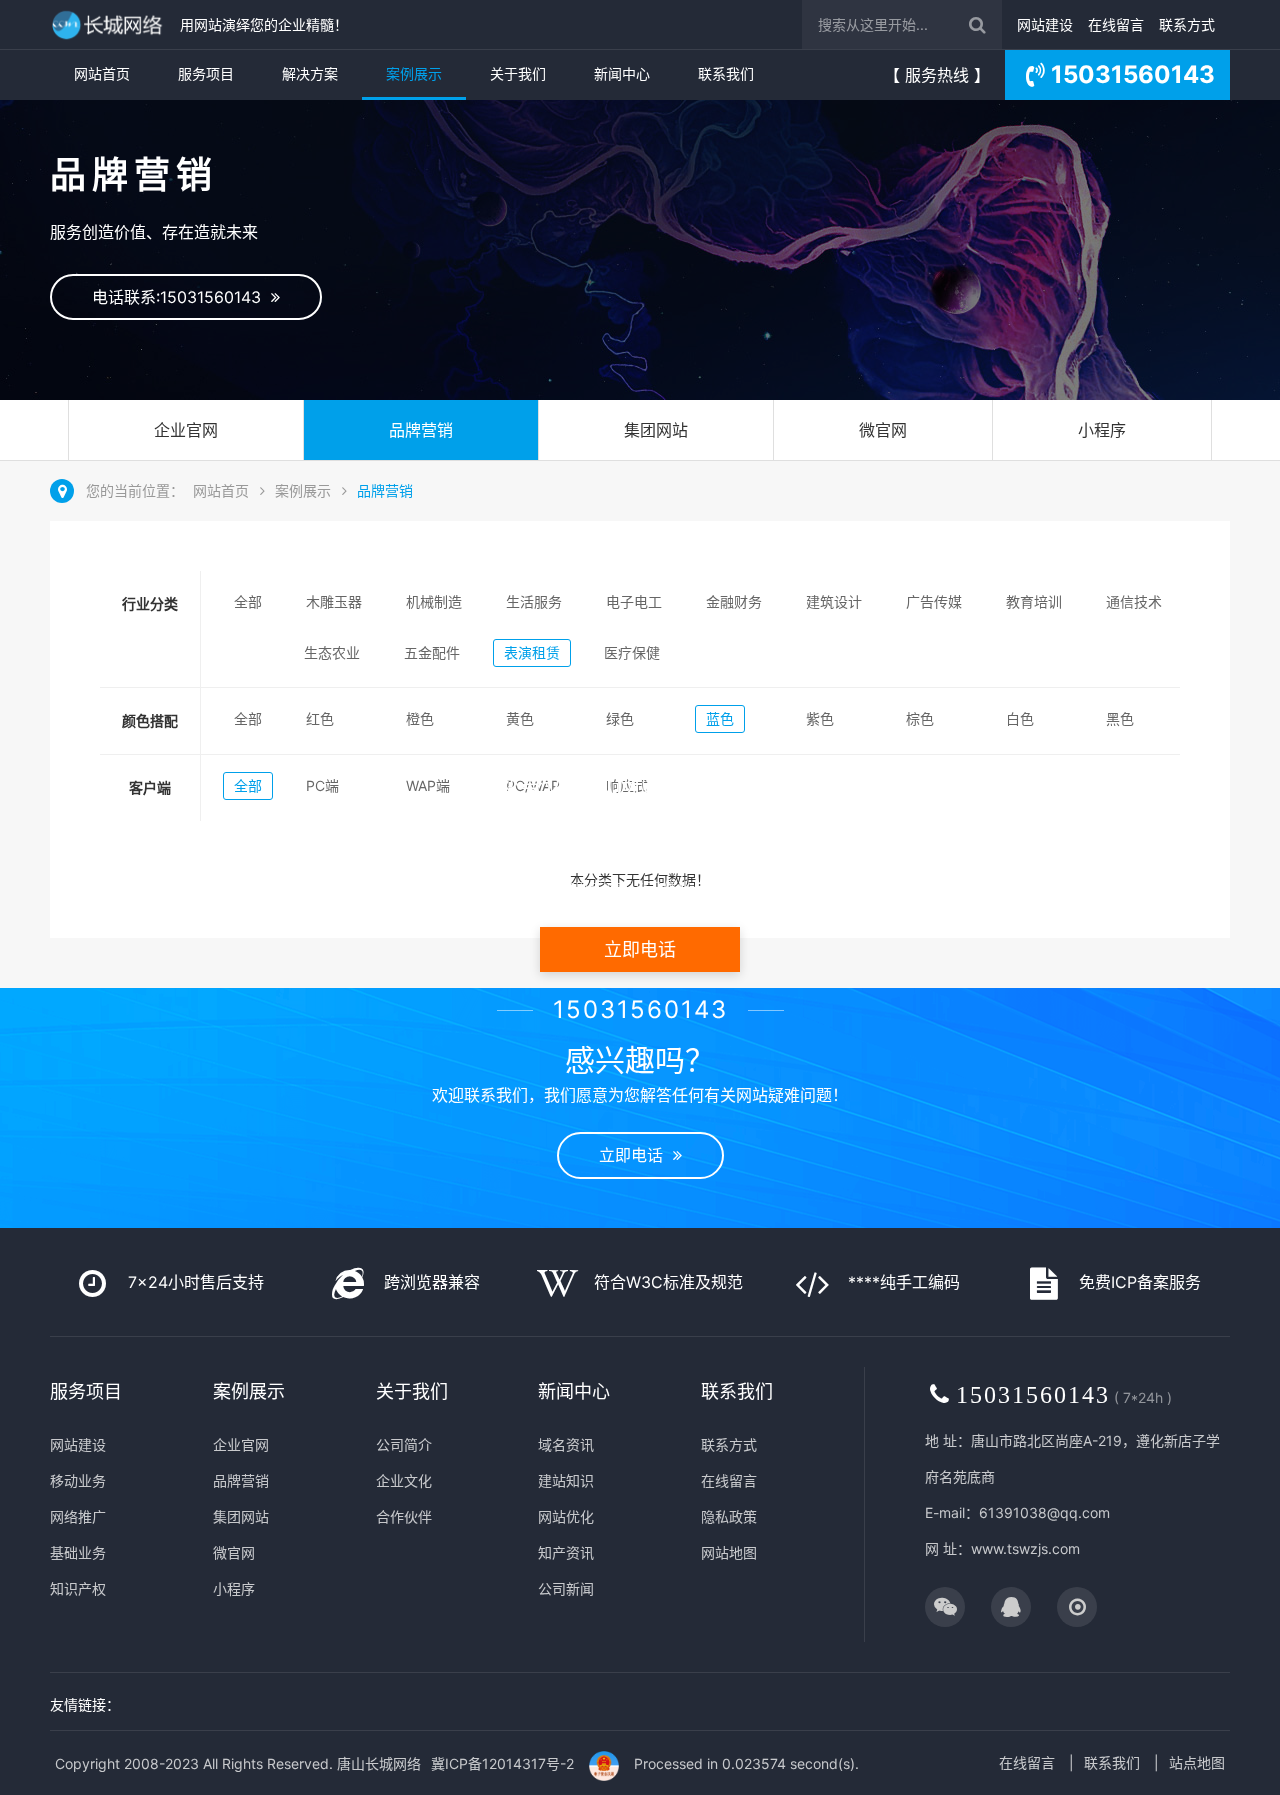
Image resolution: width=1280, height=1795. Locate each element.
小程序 (1102, 430)
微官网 (883, 430)
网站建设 (1045, 24)
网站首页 (102, 73)
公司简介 (404, 1444)
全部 (248, 601)
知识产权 (78, 1588)
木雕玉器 (334, 601)
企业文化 (404, 1480)
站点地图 (1197, 1762)
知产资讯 (566, 1552)
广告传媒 (934, 601)
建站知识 (566, 1480)
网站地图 (729, 1552)
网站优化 (566, 1516)
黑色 (1120, 718)
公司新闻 (566, 1588)
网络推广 (78, 1516)
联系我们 (726, 73)
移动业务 (78, 1480)
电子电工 (634, 601)
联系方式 (1187, 24)
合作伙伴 (404, 1516)
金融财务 (734, 601)
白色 (1020, 718)
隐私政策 (729, 1516)
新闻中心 (622, 73)
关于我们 (518, 73)
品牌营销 (421, 430)
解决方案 (310, 73)
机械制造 (434, 601)
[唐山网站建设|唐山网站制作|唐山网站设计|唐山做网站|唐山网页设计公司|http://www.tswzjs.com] (110, 24)
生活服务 (534, 601)
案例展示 (414, 73)
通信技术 (1134, 601)
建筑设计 (834, 601)
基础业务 (78, 1552)
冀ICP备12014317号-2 (502, 1763)
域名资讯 (566, 1444)
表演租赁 (532, 652)
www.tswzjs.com (1025, 1548)
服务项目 (206, 73)
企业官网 (186, 430)
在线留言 (1116, 24)
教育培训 (1034, 601)
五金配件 (432, 652)
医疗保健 (632, 652)
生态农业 (332, 652)
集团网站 (656, 430)
